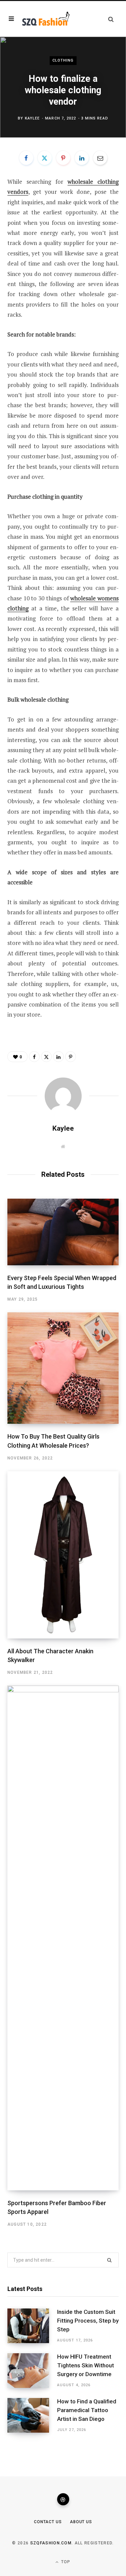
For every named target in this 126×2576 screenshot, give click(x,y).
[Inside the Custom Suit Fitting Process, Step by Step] (32, 2326)
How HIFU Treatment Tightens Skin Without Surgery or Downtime (86, 2365)
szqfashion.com (51, 2543)
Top (65, 2562)
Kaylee (32, 118)
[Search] (111, 19)
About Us (81, 2522)
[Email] (100, 158)
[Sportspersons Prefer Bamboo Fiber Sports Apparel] (63, 1938)
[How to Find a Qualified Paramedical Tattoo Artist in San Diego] (32, 2415)
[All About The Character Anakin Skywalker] (63, 1555)
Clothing (63, 60)
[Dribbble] (63, 2499)
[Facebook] (26, 158)
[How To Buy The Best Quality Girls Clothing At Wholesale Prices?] (63, 1368)
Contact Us (48, 2522)
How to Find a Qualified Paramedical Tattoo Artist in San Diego (87, 2410)
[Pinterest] (63, 158)
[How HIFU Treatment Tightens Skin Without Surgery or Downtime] (32, 2371)
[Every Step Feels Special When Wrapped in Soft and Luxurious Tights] (63, 1232)
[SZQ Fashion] (46, 19)
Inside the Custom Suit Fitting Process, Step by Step (88, 2321)
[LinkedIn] (82, 158)
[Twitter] (45, 158)
